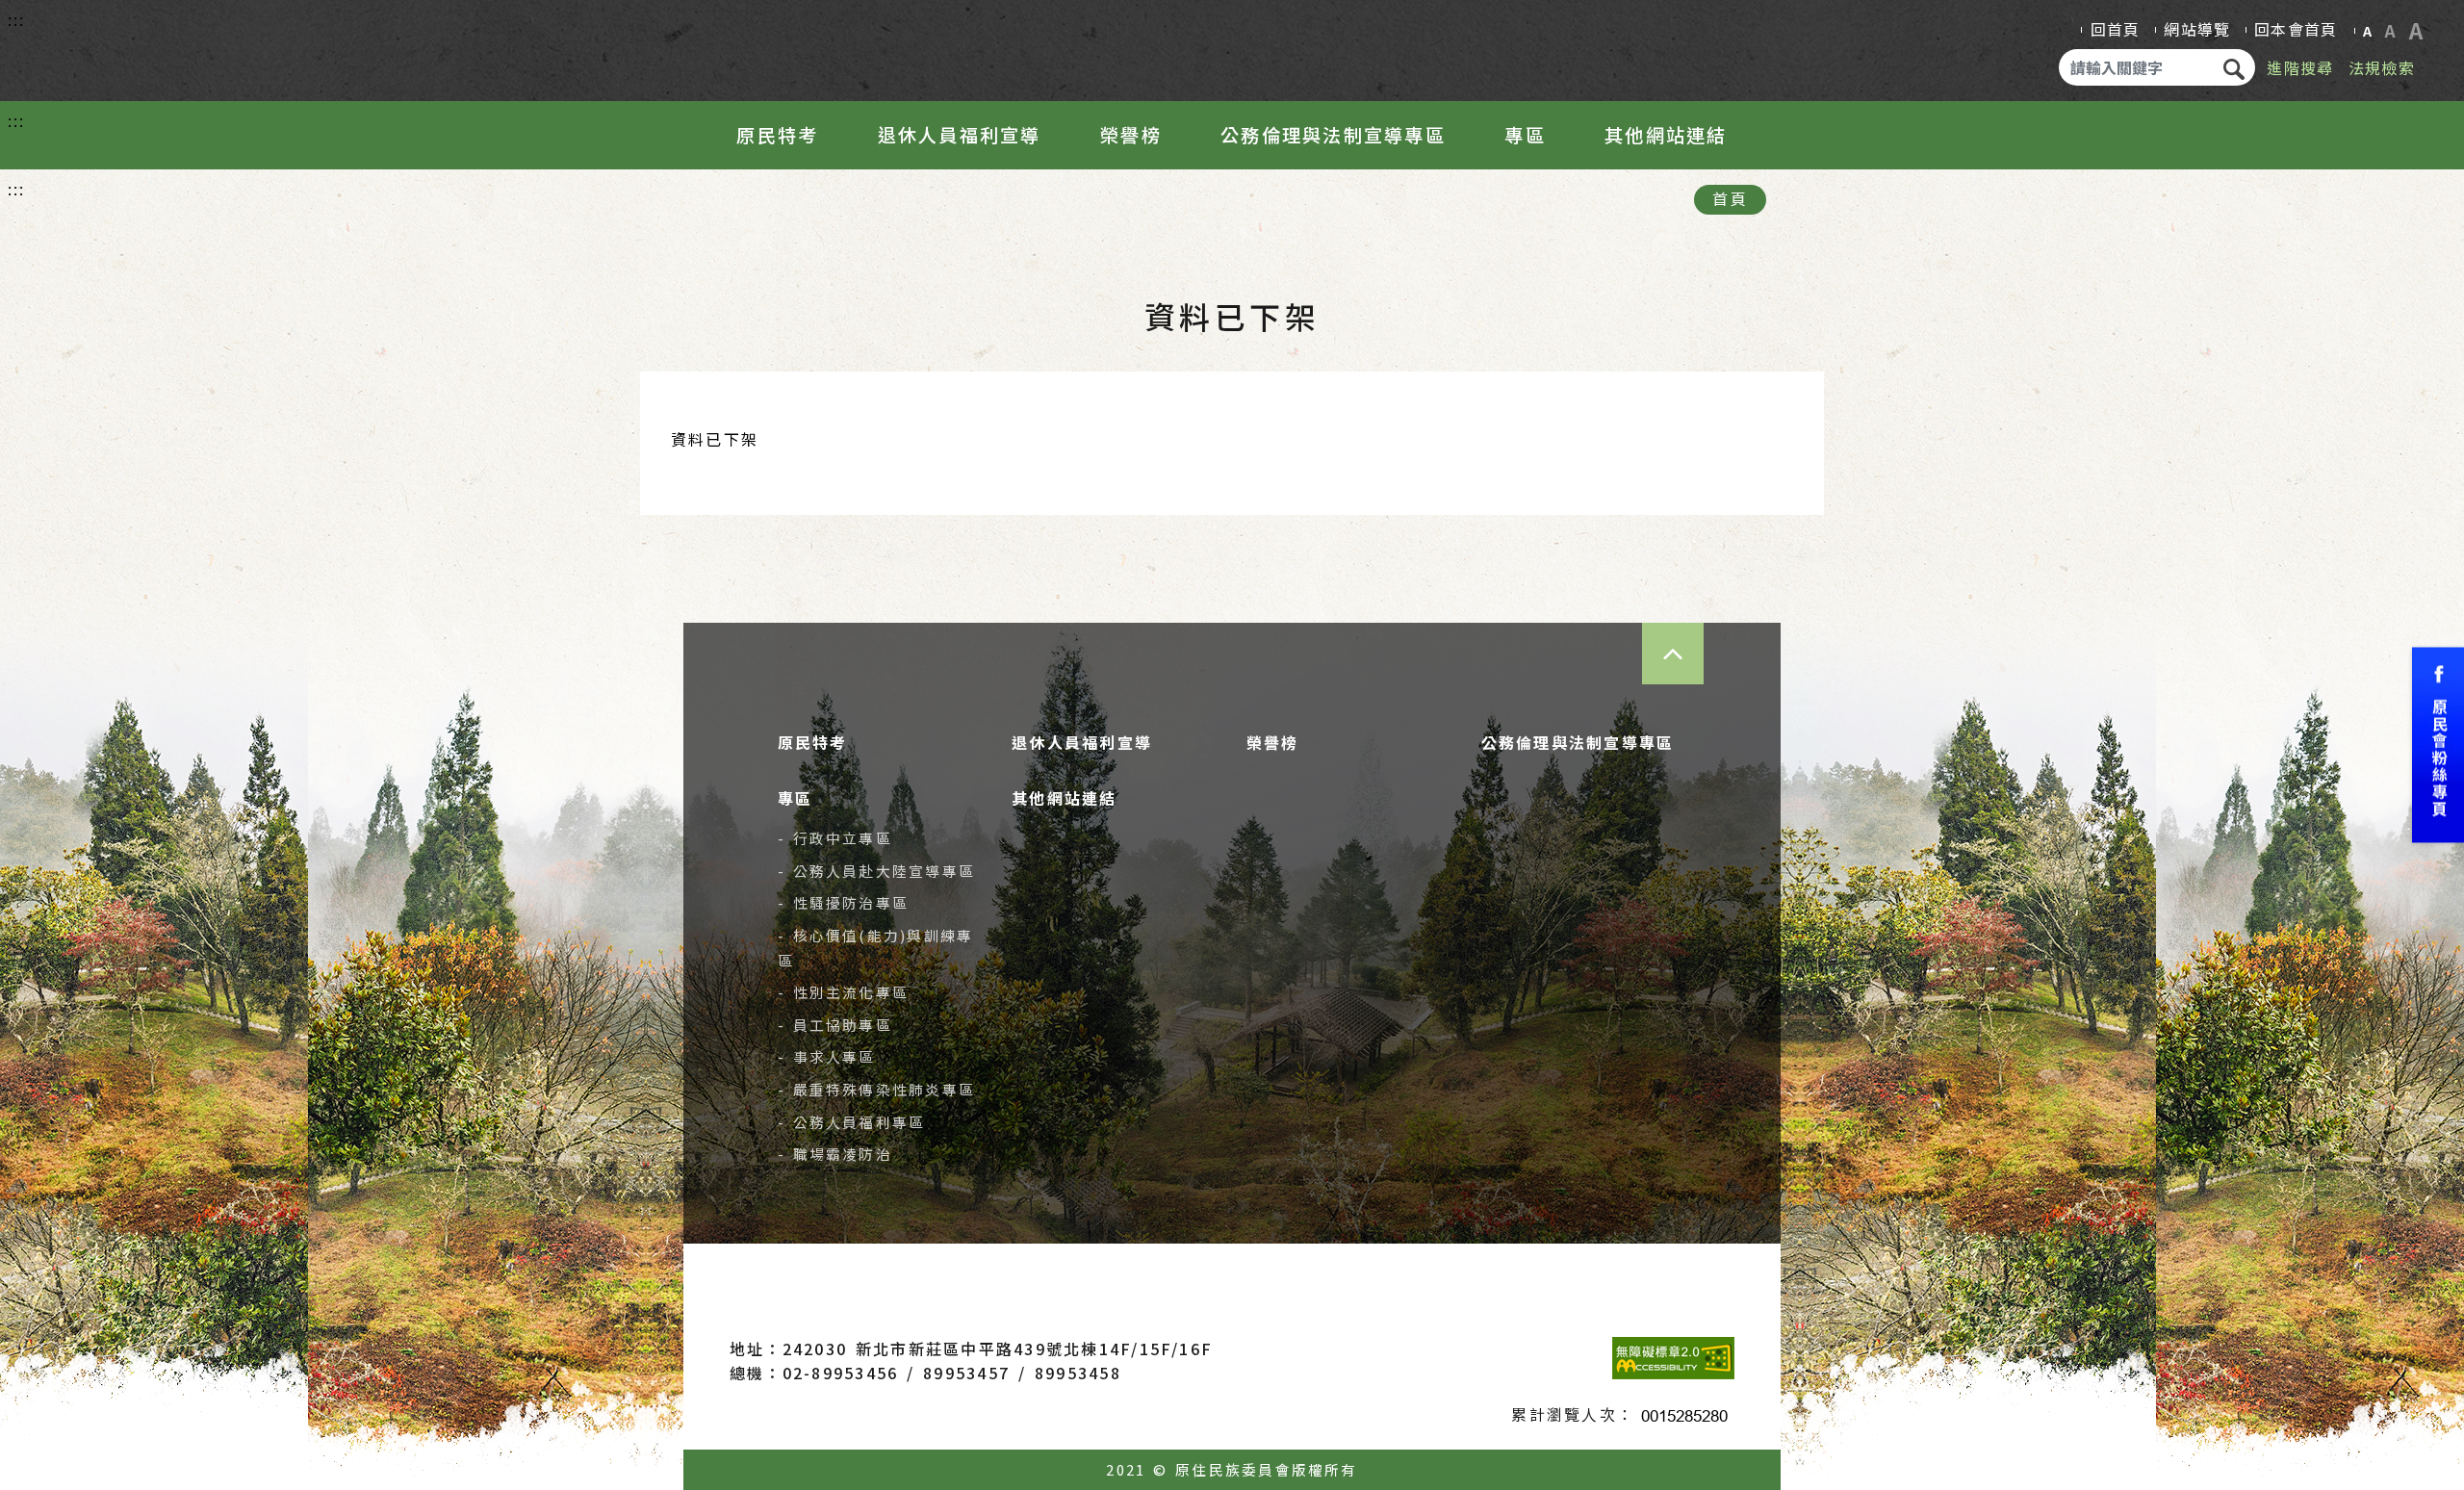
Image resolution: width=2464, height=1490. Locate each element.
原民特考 (777, 135)
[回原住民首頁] (141, 46)
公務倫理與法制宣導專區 (1333, 135)
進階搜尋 (2300, 67)
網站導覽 (2197, 29)
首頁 (1730, 198)
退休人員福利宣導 (960, 135)
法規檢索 (2382, 67)
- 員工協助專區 (835, 1025)
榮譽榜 (1131, 135)
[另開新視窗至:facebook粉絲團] (2438, 745)
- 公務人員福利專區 (852, 1122)
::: (17, 19)
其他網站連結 (1666, 135)
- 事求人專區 (827, 1056)
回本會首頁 (2296, 29)
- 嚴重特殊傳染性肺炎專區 (877, 1089)
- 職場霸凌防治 (835, 1154)
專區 (1525, 135)
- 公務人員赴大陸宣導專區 (877, 871)
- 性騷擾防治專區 (844, 902)
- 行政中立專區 (835, 838)
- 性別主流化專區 (844, 992)
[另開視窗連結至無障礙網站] (1673, 1358)
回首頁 (2116, 29)
